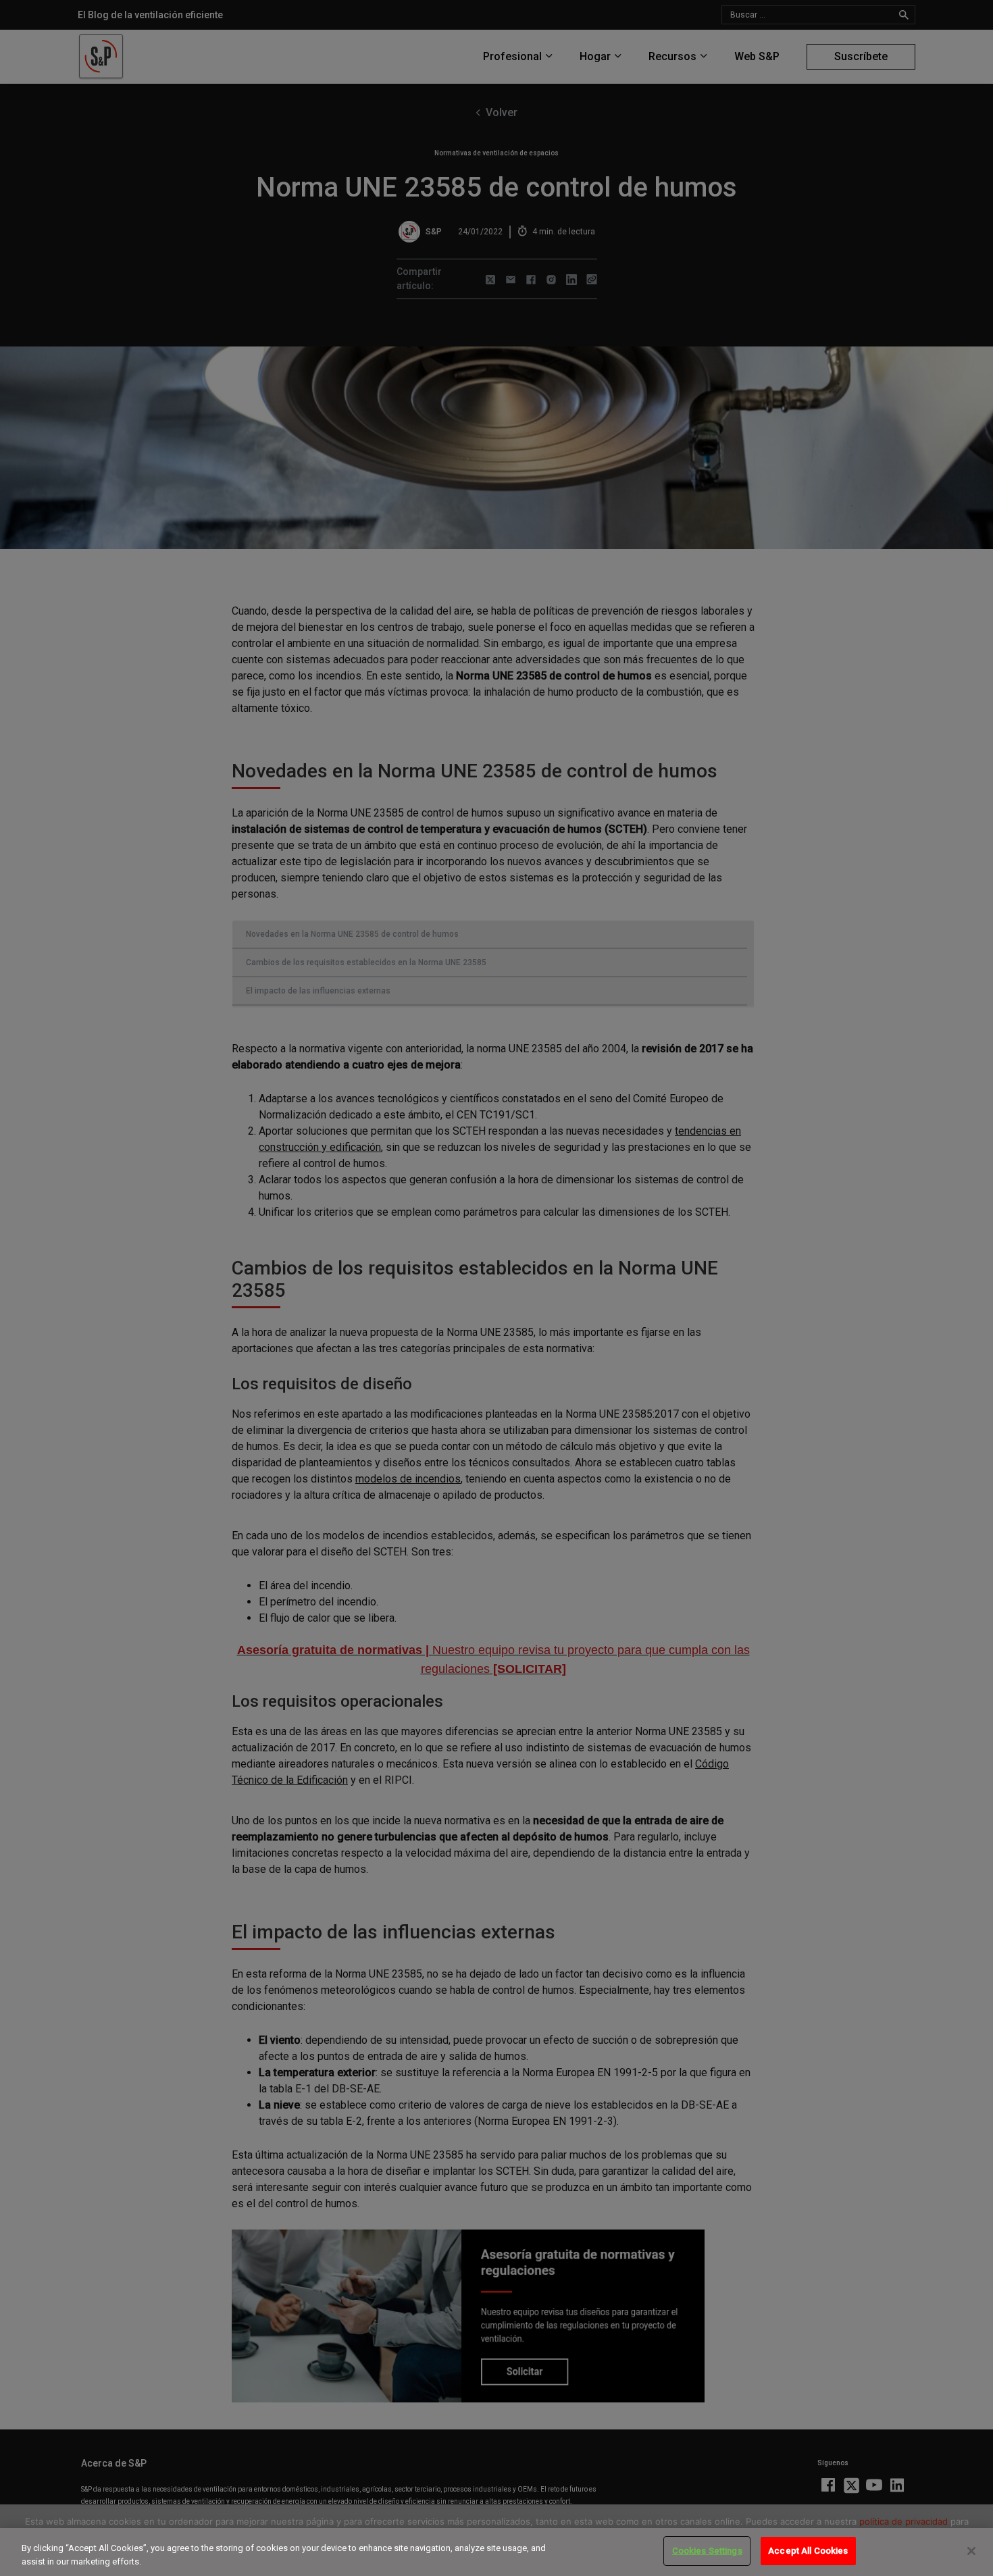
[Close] (971, 2551)
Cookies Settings (707, 2551)
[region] (496, 2552)
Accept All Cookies (808, 2551)
